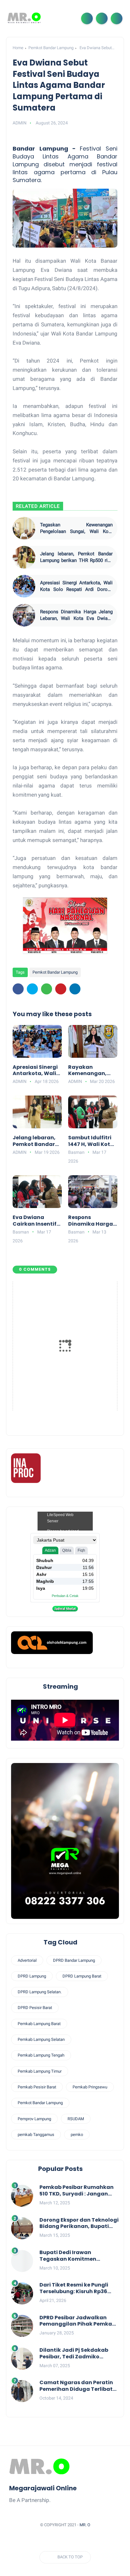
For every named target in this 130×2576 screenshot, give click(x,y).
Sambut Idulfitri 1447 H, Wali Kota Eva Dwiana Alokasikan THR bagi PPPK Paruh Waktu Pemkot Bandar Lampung (92, 1141)
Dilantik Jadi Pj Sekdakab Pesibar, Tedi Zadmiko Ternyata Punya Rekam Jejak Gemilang (79, 2354)
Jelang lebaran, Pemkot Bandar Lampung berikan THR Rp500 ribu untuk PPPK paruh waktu (76, 557)
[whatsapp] (47, 989)
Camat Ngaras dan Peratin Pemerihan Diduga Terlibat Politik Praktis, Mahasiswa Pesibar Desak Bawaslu (76, 2386)
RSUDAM (76, 2119)
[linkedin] (75, 989)
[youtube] (95, 2540)
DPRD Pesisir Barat (35, 2008)
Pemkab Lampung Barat (39, 2024)
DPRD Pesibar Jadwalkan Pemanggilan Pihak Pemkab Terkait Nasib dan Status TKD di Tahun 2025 (79, 2321)
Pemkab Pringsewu (90, 2087)
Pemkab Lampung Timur (40, 2071)
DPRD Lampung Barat (82, 1976)
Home (18, 48)
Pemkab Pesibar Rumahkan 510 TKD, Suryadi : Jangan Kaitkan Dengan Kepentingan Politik (77, 2191)
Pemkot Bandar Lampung (51, 48)
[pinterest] (61, 989)
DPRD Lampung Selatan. (40, 1992)
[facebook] (18, 989)
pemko (77, 2135)
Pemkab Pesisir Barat (37, 2087)
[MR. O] (24, 18)
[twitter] (32, 989)
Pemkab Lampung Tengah (41, 2055)
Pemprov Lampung (34, 2119)
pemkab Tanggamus (36, 2135)
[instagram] (83, 2540)
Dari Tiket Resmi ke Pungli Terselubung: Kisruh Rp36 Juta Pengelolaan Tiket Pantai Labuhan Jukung (74, 2288)
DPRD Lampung (32, 1976)
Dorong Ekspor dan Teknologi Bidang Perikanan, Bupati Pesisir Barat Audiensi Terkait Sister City (79, 2224)
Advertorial (27, 1960)
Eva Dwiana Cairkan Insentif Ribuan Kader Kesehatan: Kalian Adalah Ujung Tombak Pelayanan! (35, 1221)
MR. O (85, 2525)
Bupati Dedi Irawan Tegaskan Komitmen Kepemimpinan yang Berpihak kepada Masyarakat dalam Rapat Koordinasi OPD (75, 2256)
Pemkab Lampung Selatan (41, 2039)
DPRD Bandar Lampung (74, 1960)
